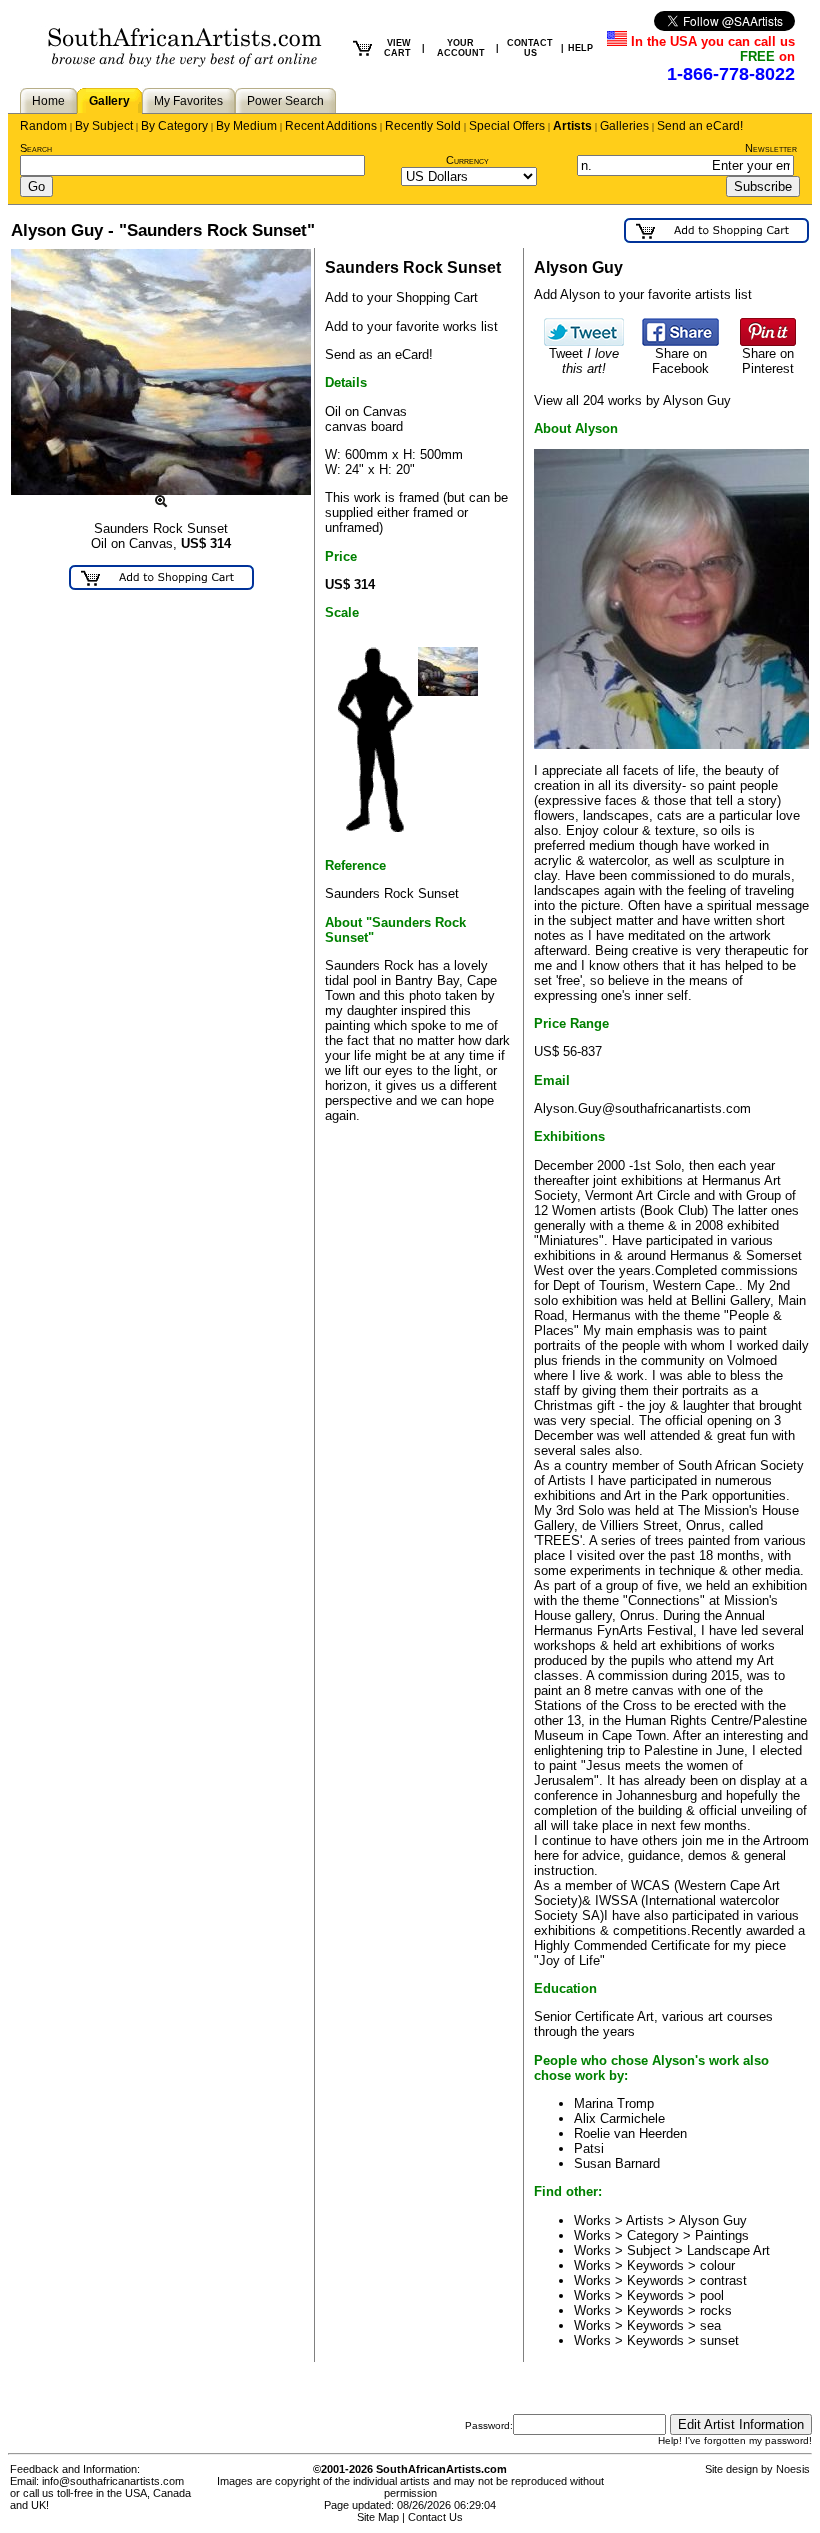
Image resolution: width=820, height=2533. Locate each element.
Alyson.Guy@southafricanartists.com (642, 1108)
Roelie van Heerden (630, 2133)
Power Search (285, 101)
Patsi (589, 2148)
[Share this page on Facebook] (680, 341)
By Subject (104, 126)
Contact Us (435, 2517)
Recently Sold (423, 126)
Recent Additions (331, 126)
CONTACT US (530, 48)
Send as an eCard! (379, 354)
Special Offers (507, 126)
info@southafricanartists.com (113, 2481)
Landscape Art (728, 2250)
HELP (580, 48)
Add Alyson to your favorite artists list (643, 294)
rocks (716, 2310)
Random (43, 126)
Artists (572, 126)
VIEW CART (397, 48)
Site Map (378, 2517)
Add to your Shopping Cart (401, 297)
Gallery (109, 101)
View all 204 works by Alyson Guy (632, 400)
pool (712, 2295)
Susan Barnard (617, 2163)
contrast (723, 2280)
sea (710, 2325)
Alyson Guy (713, 2220)
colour (717, 2265)
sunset (719, 2340)
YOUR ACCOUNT (461, 48)
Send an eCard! (700, 126)
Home (48, 101)
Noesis (793, 2469)
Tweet (584, 361)
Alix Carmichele (619, 2118)
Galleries (624, 126)
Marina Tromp (614, 2103)
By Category (174, 126)
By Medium (246, 126)
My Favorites (188, 101)
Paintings (722, 2235)
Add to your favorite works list (411, 326)
